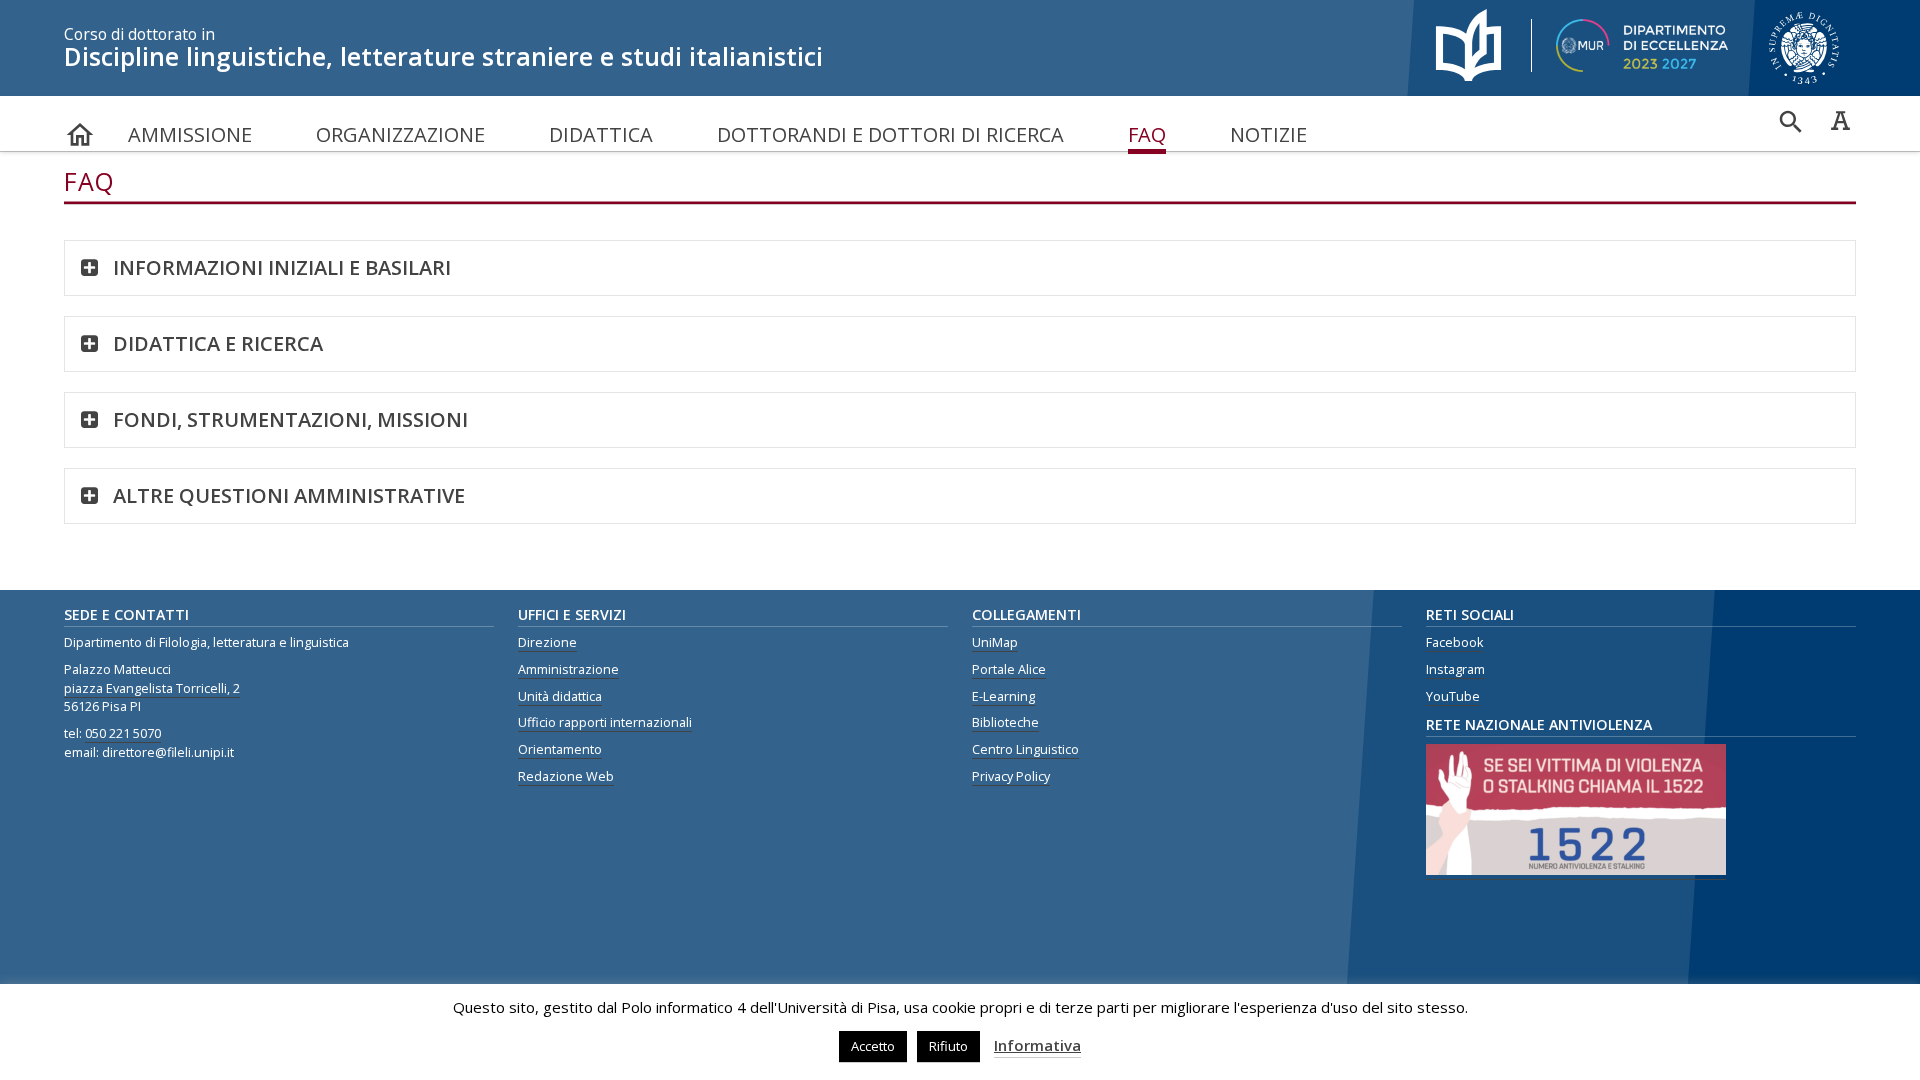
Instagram (1455, 669)
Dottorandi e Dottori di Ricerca (890, 134)
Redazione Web (566, 776)
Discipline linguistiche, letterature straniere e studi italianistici (443, 48)
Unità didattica (560, 696)
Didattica (601, 134)
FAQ (1147, 134)
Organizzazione (400, 134)
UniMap (995, 642)
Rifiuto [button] (948, 1046)
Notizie (1268, 134)
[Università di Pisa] (1806, 86)
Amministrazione (568, 669)
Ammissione (190, 134)
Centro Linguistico (1025, 749)
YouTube (1453, 696)
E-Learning (1003, 696)
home (80, 125)
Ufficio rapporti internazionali (605, 722)
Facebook (1454, 642)
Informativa (1037, 1045)
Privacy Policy (1011, 776)
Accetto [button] (873, 1046)
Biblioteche (1005, 722)
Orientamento (560, 749)
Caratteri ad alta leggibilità (1840, 120)
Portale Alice (1009, 669)
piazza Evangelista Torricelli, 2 (152, 688)
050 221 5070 (123, 733)
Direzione (547, 642)
